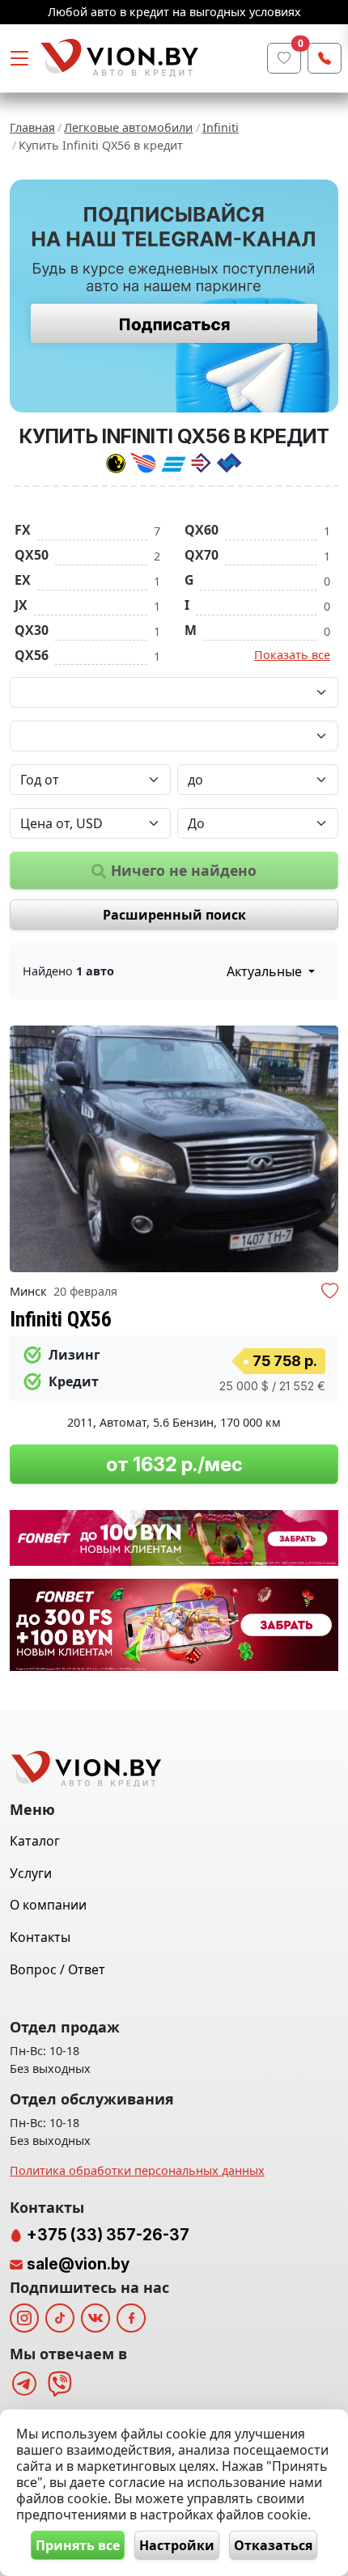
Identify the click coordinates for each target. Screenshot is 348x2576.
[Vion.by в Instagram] (24, 2318)
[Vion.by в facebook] (131, 2318)
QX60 (202, 530)
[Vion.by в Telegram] (24, 2384)
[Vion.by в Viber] (60, 2384)
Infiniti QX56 (61, 1319)
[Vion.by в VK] (95, 2318)
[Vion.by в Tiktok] (60, 2318)
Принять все (78, 2545)
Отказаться (273, 2545)
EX (23, 580)
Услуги (31, 1873)
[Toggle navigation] (19, 58)
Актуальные (266, 971)
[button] (324, 1149)
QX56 (32, 655)
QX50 (32, 555)
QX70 (202, 555)
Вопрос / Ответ (57, 1969)
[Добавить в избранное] (330, 1293)
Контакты (40, 1937)
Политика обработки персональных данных (137, 2170)
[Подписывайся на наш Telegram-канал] (174, 296)
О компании (48, 1905)
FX (23, 530)
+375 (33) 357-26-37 (106, 2235)
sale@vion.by (78, 2264)
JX (21, 605)
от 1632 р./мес (174, 1464)
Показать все (292, 655)
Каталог (35, 1841)
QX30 (32, 630)
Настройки (177, 2545)
